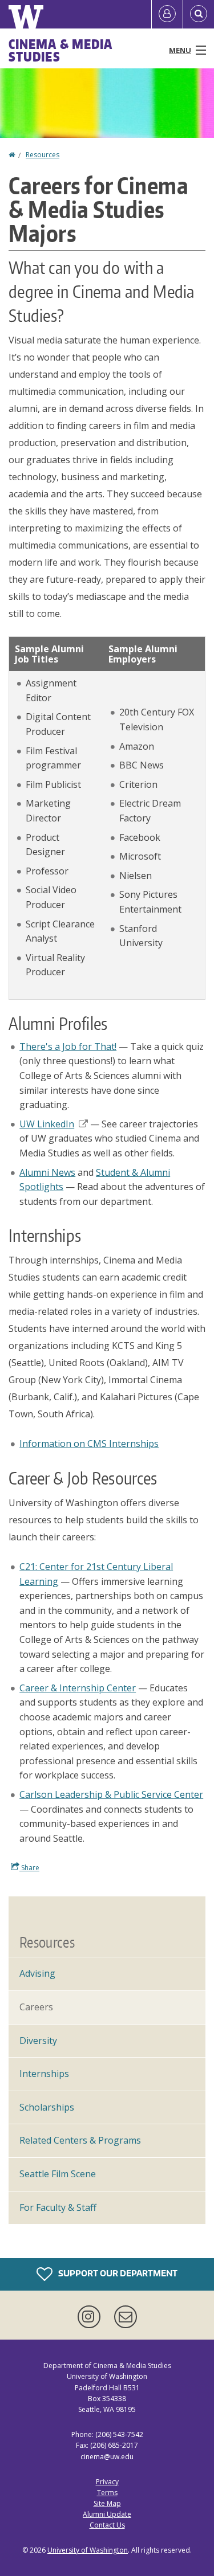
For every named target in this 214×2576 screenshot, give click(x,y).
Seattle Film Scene (58, 2174)
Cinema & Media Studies (60, 50)
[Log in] (167, 14)
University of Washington (88, 2550)
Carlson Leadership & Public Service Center (111, 1794)
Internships (44, 2074)
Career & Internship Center (78, 1688)
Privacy (107, 2482)
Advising (37, 1973)
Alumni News (47, 1172)
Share (29, 1868)
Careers (36, 2007)
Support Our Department (117, 2273)
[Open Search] (199, 14)
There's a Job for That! (68, 1046)
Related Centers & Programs (80, 2140)
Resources (43, 155)
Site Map (107, 2503)
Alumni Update (107, 2514)
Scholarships (47, 2107)
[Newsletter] (126, 2317)
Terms (107, 2493)
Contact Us (107, 2525)
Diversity (38, 2041)
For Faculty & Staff (58, 2207)
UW (47, 1124)
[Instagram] (91, 2317)
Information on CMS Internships (89, 1444)
